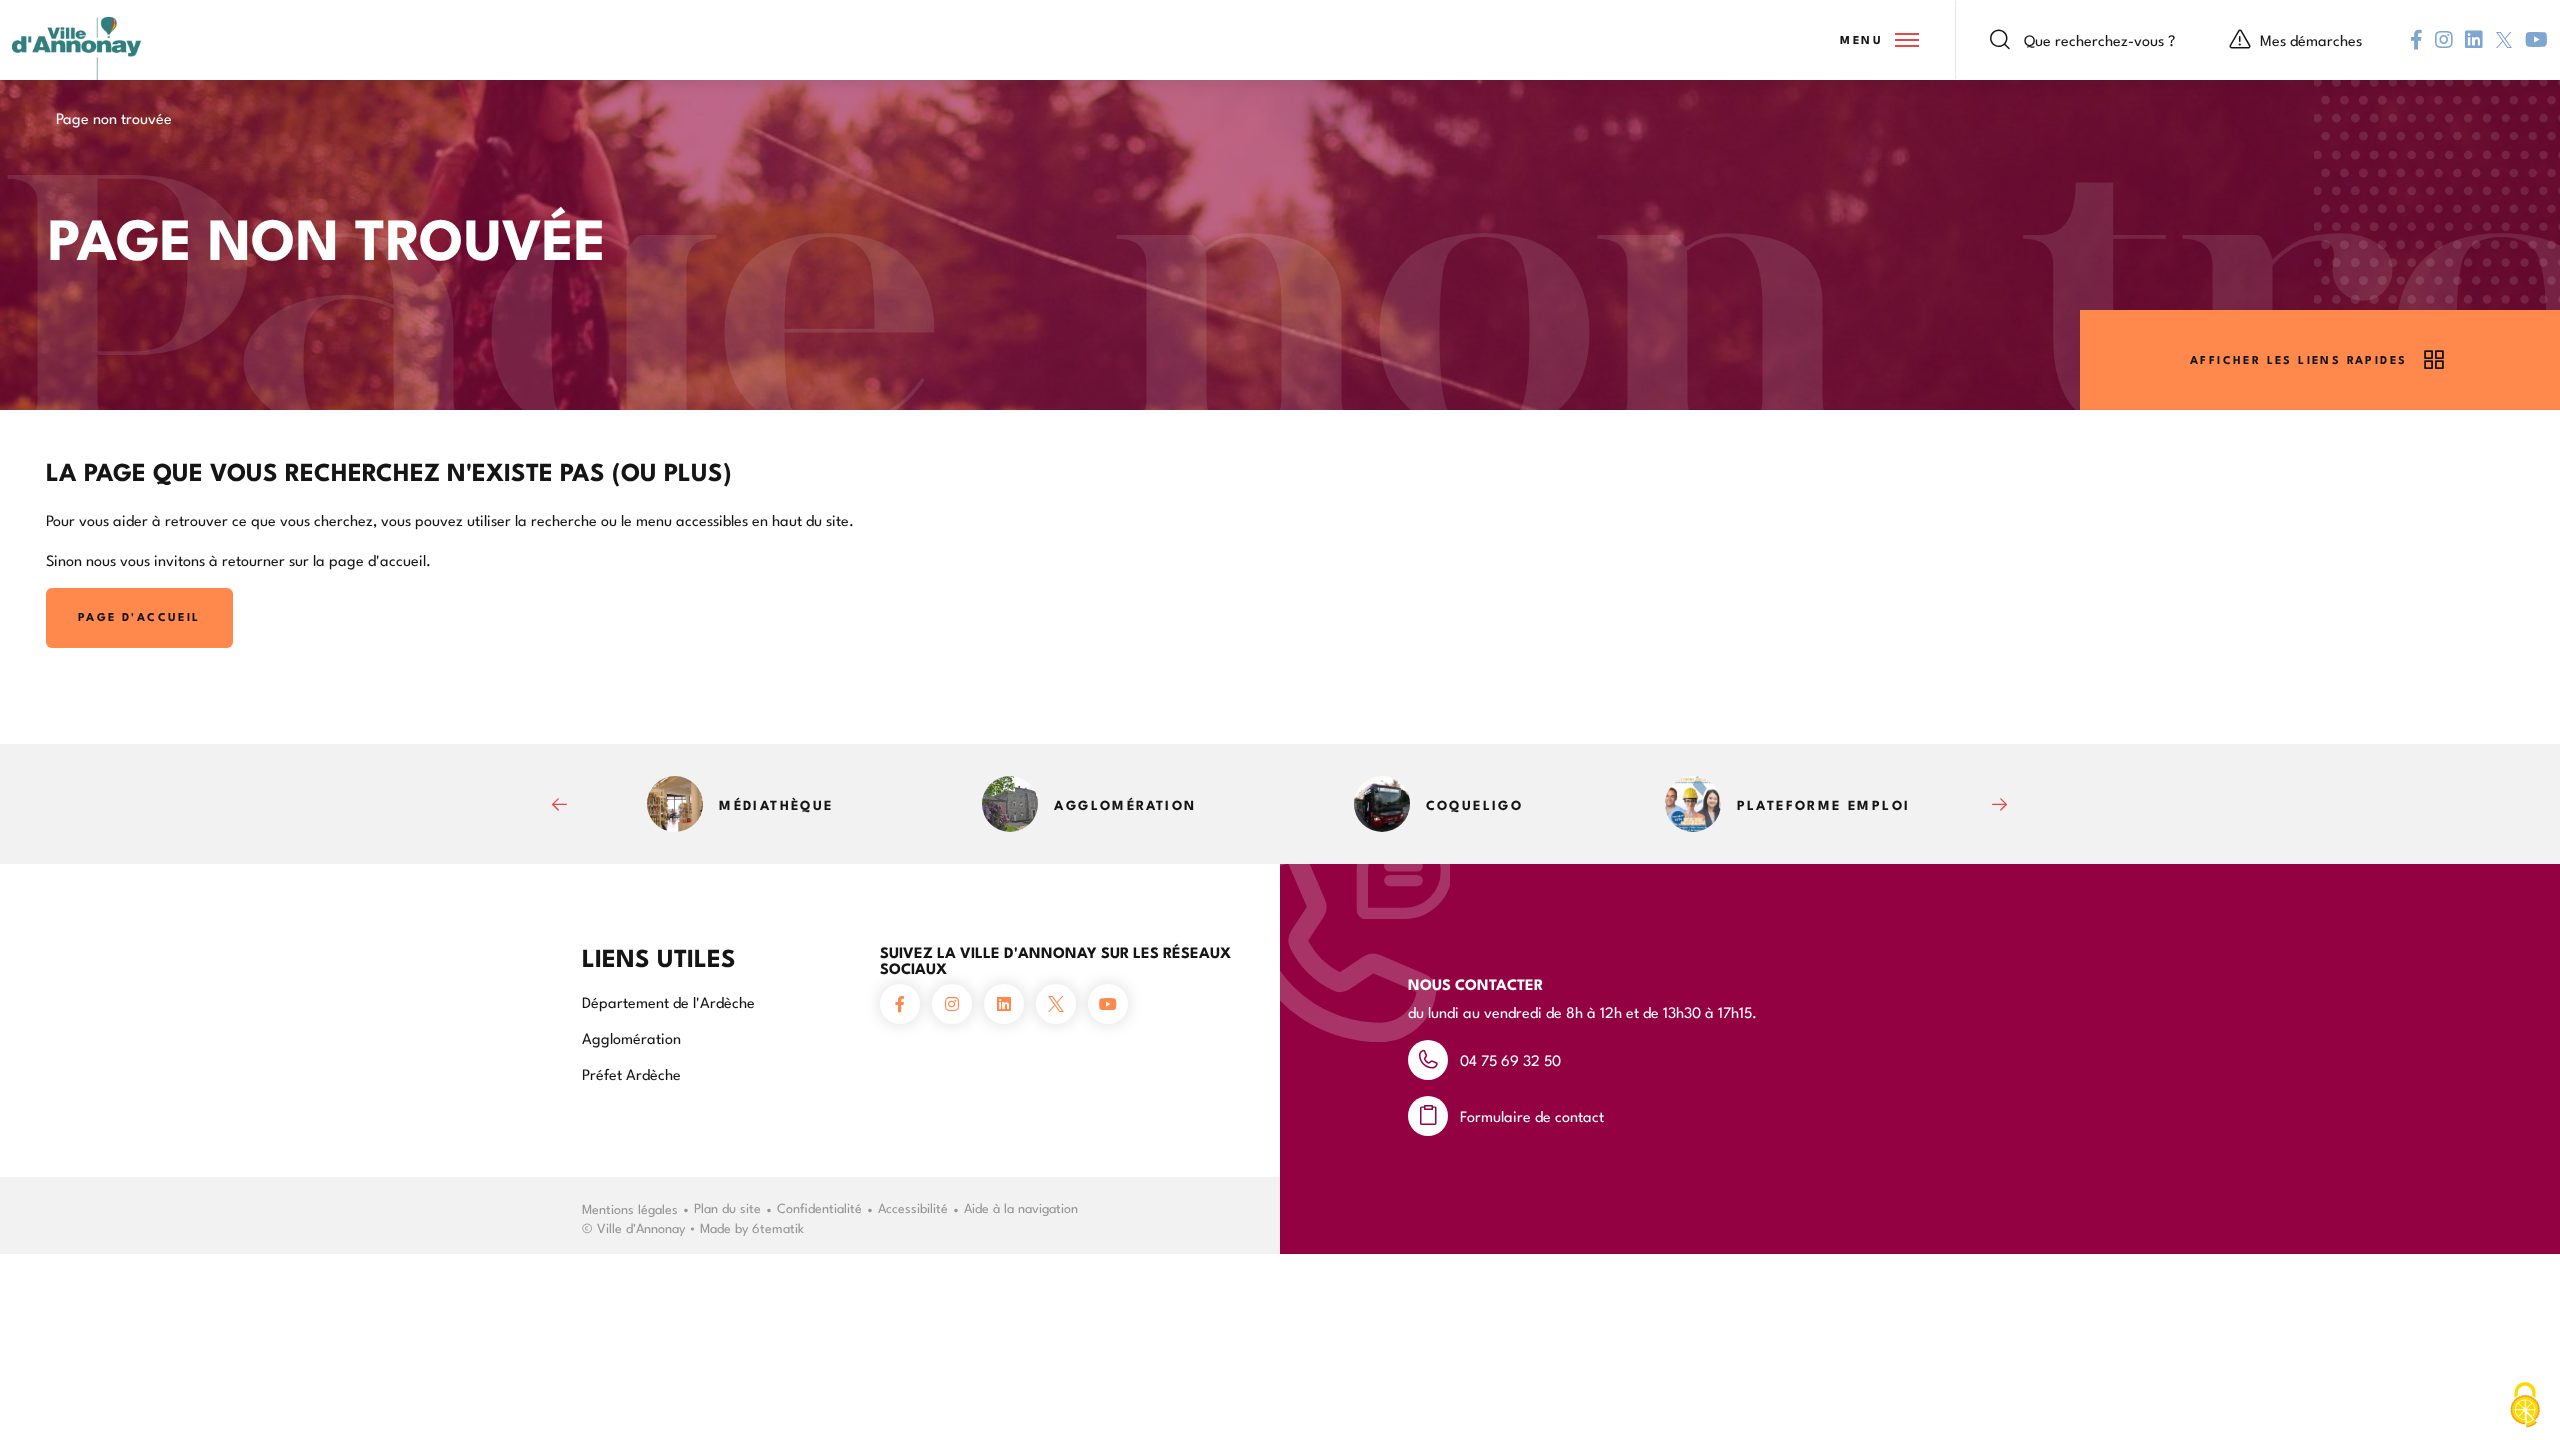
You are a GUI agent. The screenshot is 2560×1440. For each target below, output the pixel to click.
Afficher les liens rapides (2298, 359)
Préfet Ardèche (631, 1073)
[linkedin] (2474, 40)
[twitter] (2504, 40)
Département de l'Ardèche (668, 1001)
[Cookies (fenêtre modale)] (2525, 1406)
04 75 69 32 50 (1510, 1059)
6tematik (778, 1227)
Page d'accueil (139, 616)
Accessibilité (913, 1207)
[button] (1878, 40)
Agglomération (631, 1037)
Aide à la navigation (1021, 1207)
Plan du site (727, 1207)
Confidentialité (819, 1207)
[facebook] (2416, 40)
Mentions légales (630, 1208)
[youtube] (2536, 40)
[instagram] (2444, 40)
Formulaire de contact (1532, 1115)
